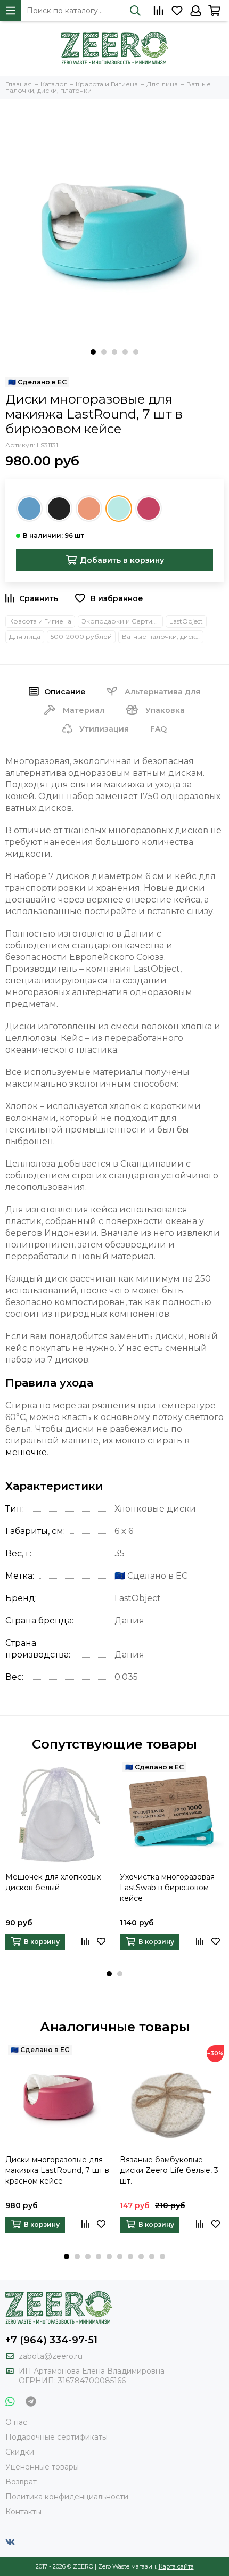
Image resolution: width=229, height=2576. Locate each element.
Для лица (25, 637)
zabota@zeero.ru (51, 2356)
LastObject (186, 621)
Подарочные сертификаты (56, 2437)
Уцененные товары (42, 2467)
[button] (93, 352)
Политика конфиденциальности (67, 2497)
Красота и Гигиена (40, 621)
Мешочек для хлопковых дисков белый (53, 1882)
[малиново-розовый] (149, 508)
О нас (16, 2422)
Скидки (20, 2452)
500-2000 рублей (81, 637)
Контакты (23, 2512)
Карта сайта (176, 2566)
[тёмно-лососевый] (89, 508)
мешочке (26, 1452)
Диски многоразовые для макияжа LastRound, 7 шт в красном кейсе (57, 2170)
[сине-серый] (29, 508)
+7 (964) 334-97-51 (51, 2340)
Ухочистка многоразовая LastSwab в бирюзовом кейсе (167, 1888)
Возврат (21, 2482)
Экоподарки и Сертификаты (122, 621)
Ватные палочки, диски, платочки (163, 637)
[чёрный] (59, 508)
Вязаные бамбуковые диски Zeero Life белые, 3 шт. (169, 2170)
